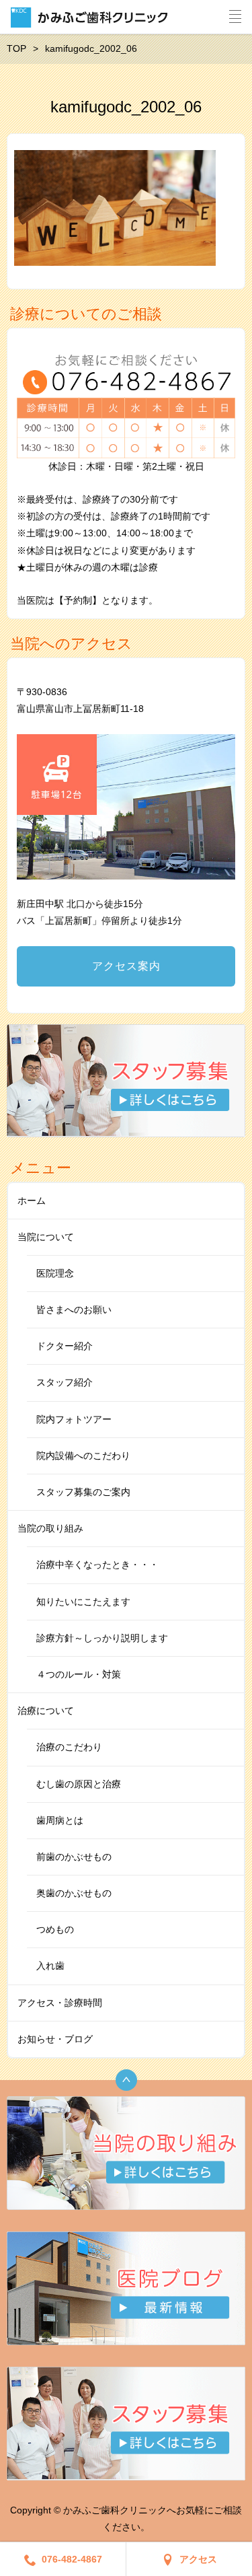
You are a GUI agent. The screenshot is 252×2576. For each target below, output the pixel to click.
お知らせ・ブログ (55, 2039)
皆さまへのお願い (74, 1310)
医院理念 (55, 1273)
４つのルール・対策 (79, 1674)
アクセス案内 (126, 966)
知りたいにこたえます (83, 1602)
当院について (46, 1237)
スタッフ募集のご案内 (83, 1492)
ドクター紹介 (65, 1346)
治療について (46, 1711)
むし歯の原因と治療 (79, 1784)
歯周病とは (60, 1820)
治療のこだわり (69, 1747)
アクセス (198, 2559)
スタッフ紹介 (65, 1382)
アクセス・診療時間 (60, 2003)
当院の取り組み (50, 1528)
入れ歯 (50, 1966)
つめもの (55, 1929)
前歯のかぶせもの (74, 1857)
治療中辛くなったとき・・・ (97, 1565)
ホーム (32, 1201)
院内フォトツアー (74, 1419)
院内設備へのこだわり (83, 1456)
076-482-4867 (72, 2559)
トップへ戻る (126, 2080)
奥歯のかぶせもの (74, 1893)
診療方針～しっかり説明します (102, 1638)
